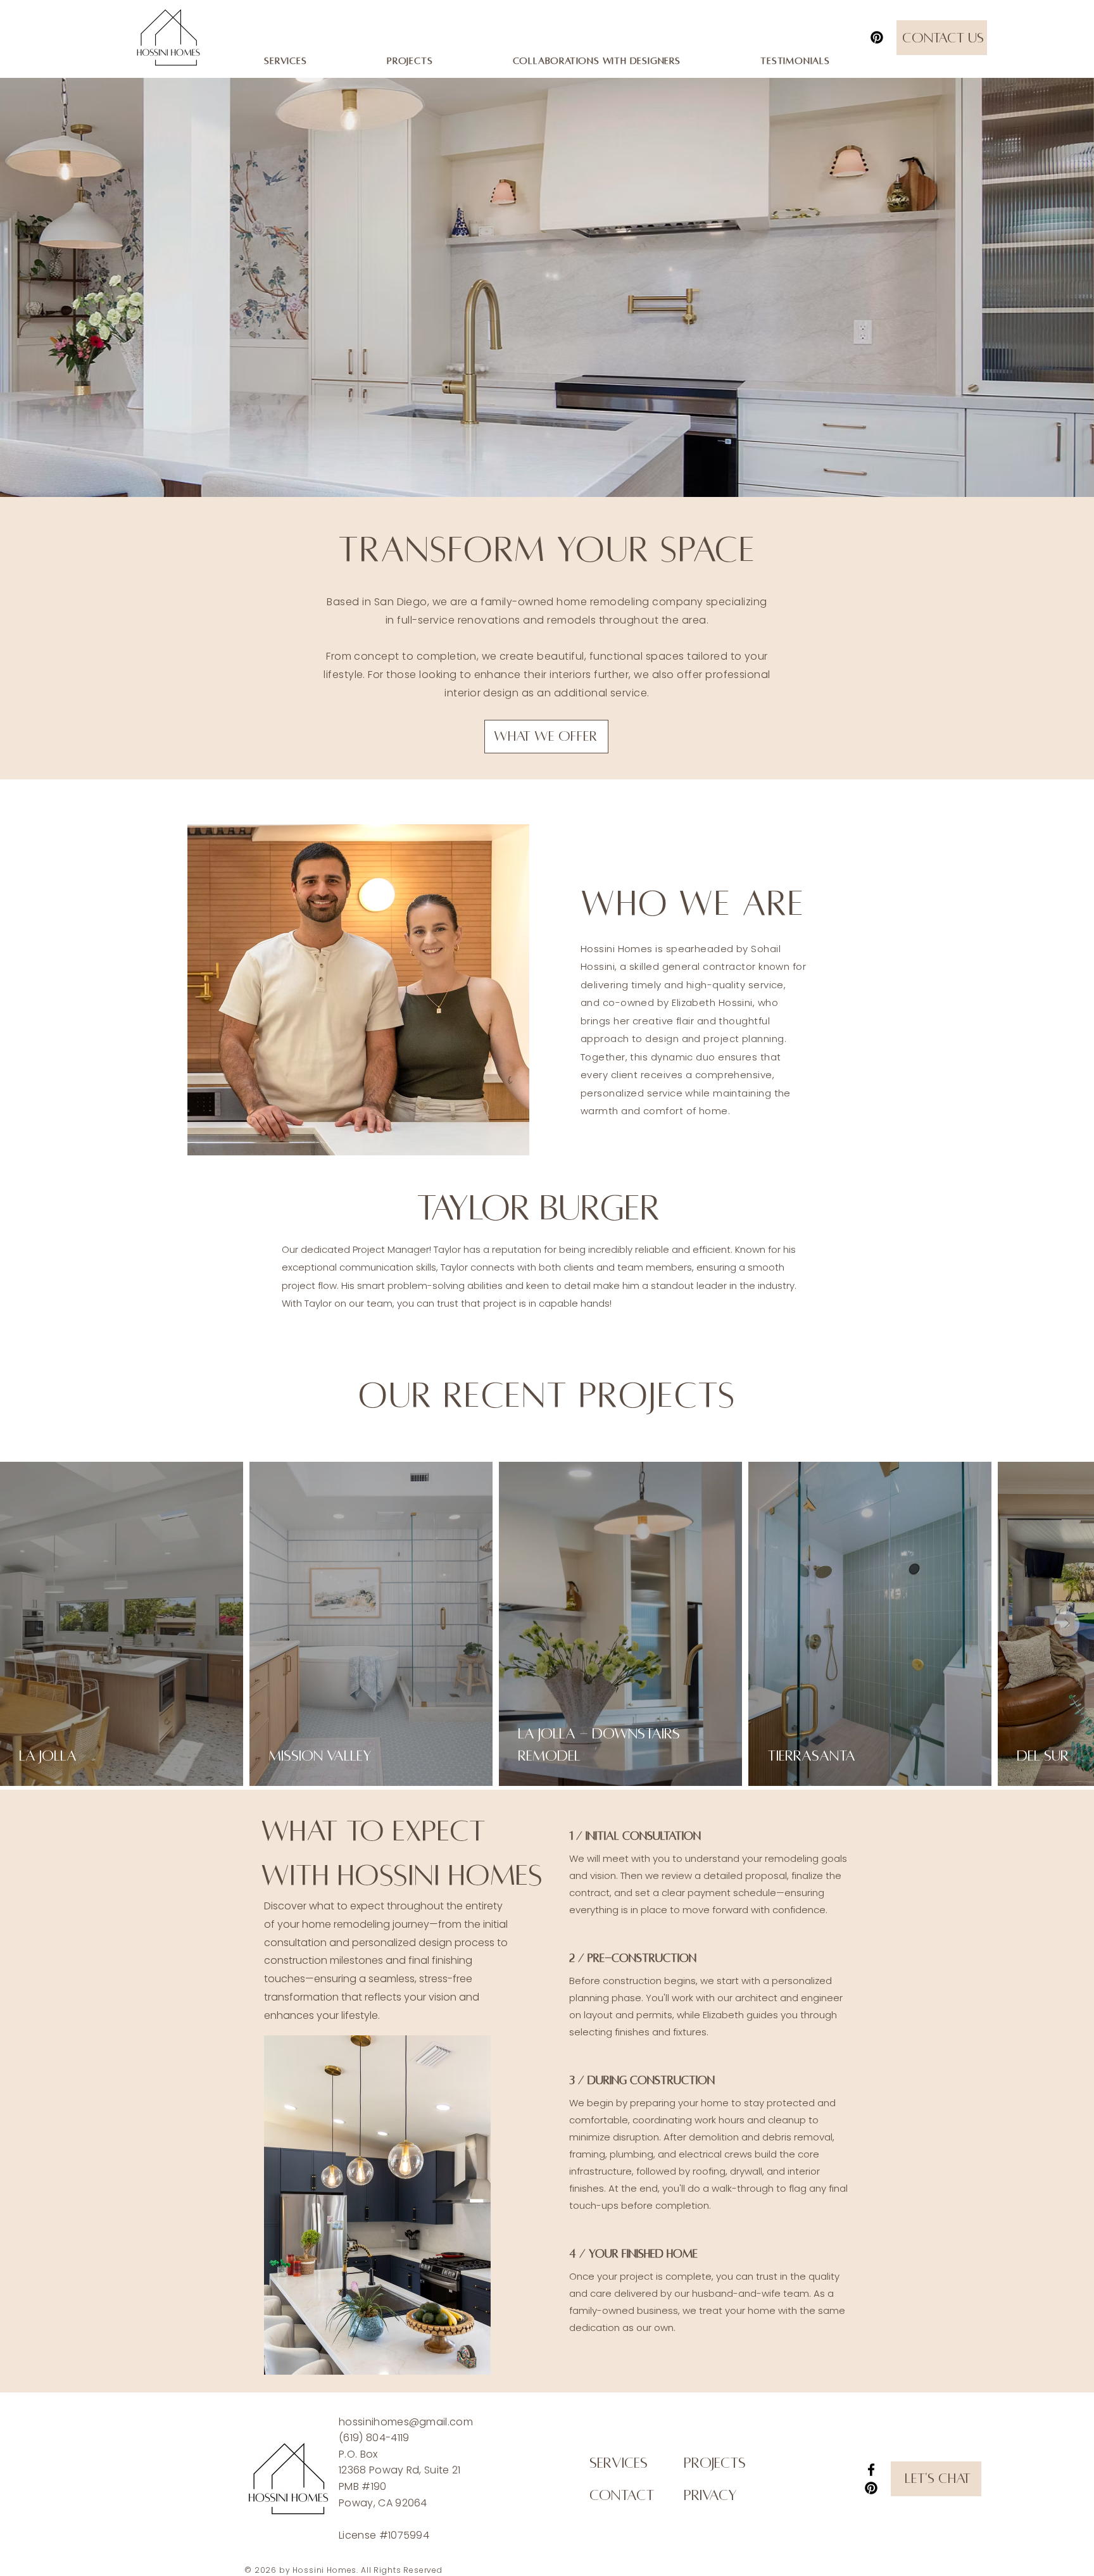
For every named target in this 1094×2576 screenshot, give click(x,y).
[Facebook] (871, 2470)
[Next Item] (1067, 1624)
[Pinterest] (877, 37)
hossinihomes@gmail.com (406, 2422)
